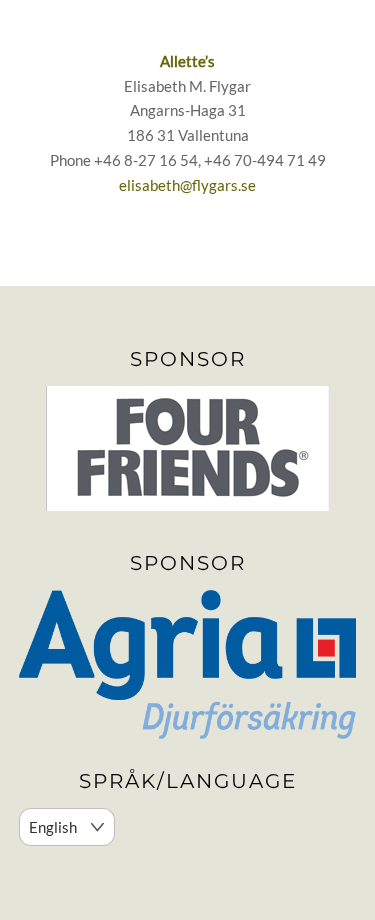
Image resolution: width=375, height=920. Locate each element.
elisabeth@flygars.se (187, 185)
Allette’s (187, 61)
